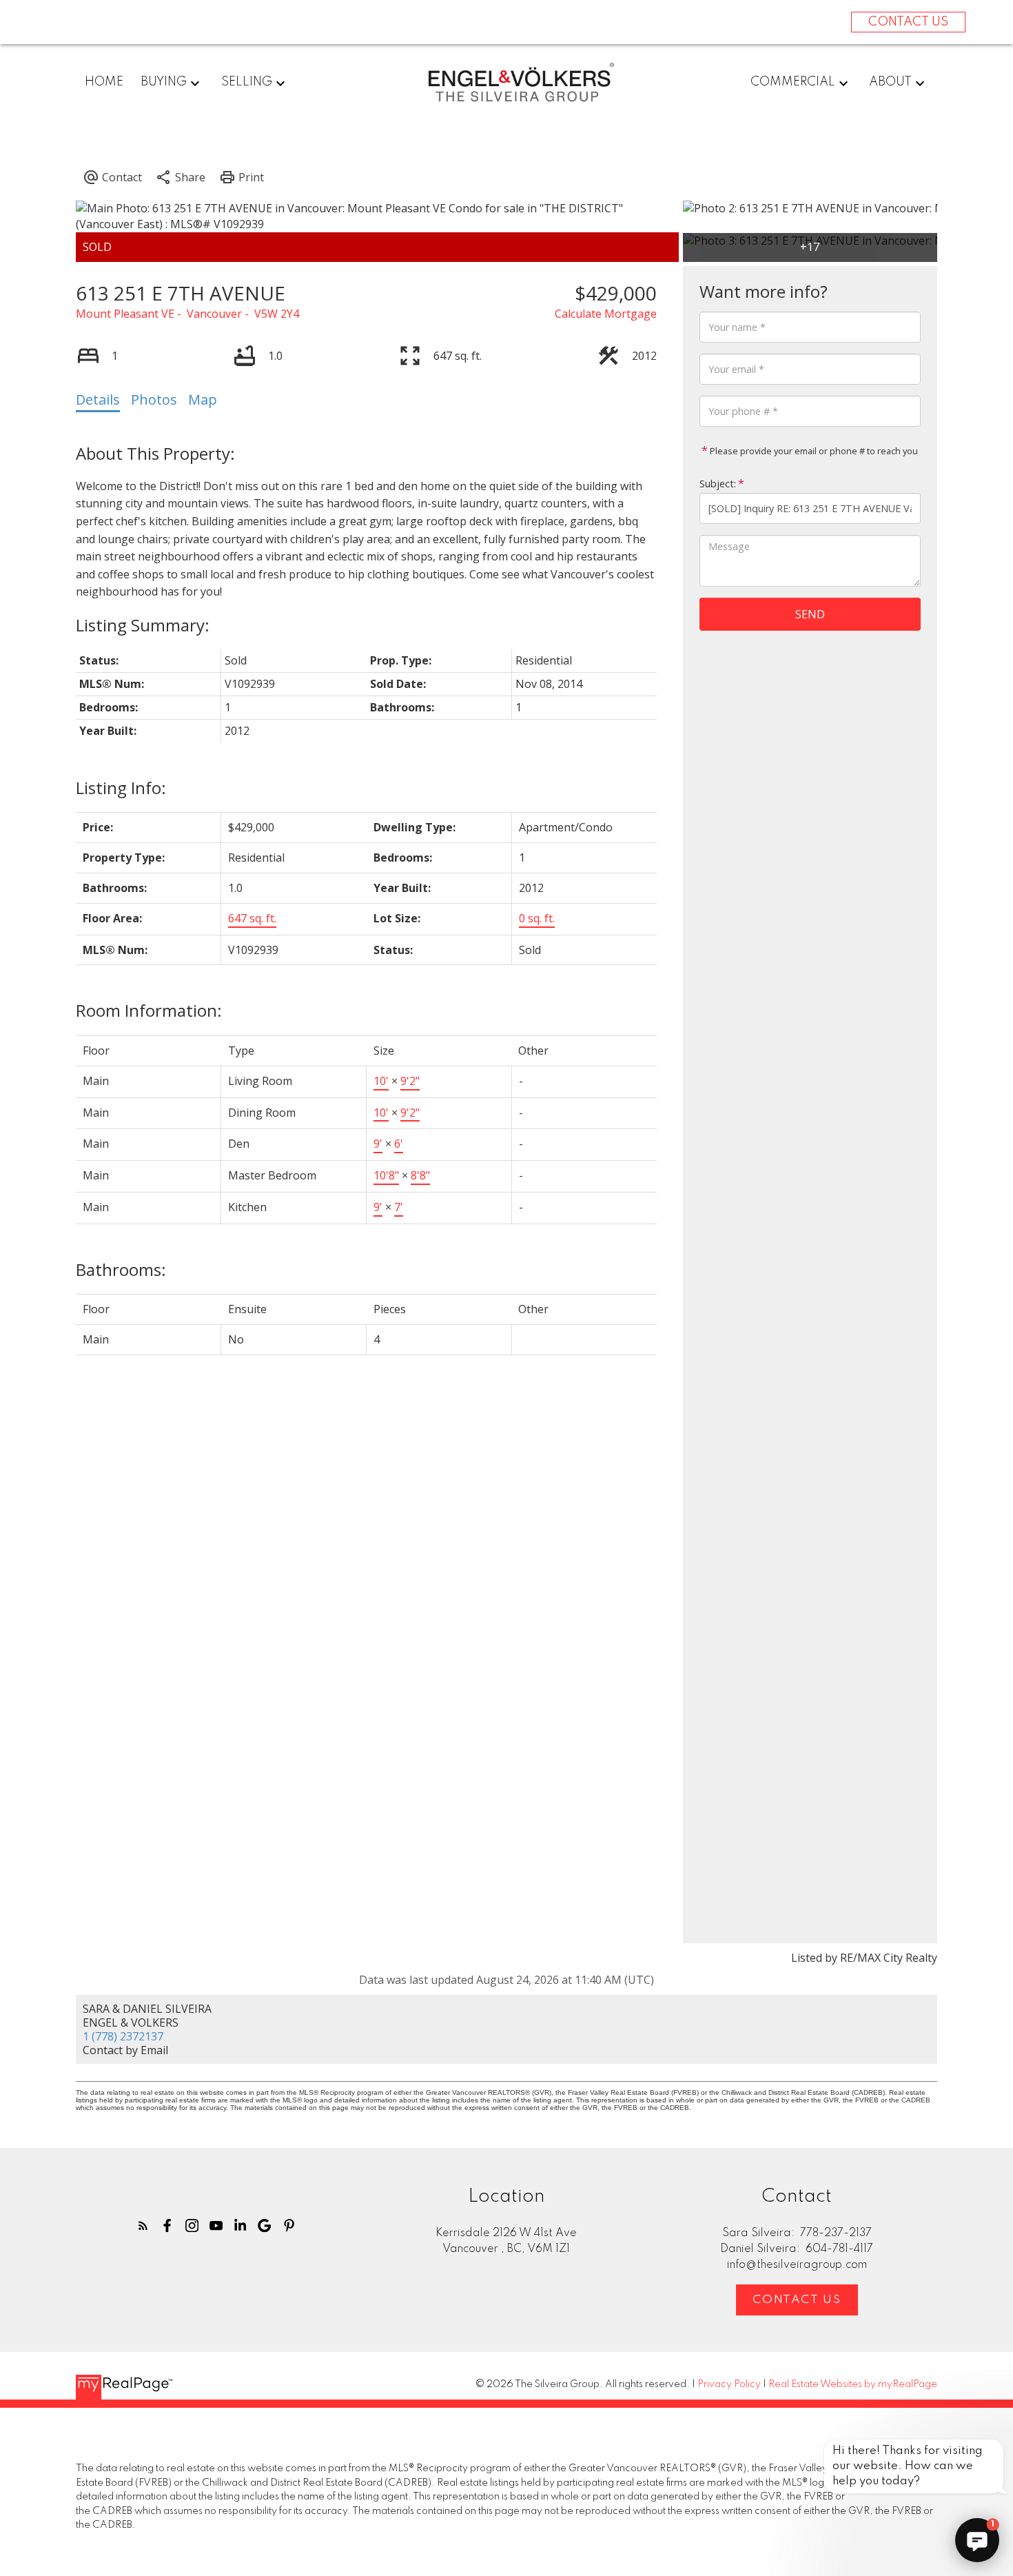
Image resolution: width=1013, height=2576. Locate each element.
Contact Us (797, 2300)
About (890, 82)
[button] (143, 2225)
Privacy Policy (729, 2384)
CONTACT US (908, 22)
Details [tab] (98, 399)
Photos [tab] (154, 399)
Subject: (718, 484)
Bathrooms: (121, 1269)
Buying (164, 82)
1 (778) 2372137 (123, 2036)
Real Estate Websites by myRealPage (853, 2384)
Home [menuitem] (104, 82)
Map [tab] (203, 399)
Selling (247, 82)
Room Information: (149, 1010)
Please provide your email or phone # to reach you (813, 451)
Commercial (793, 82)
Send (810, 614)
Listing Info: (121, 788)
